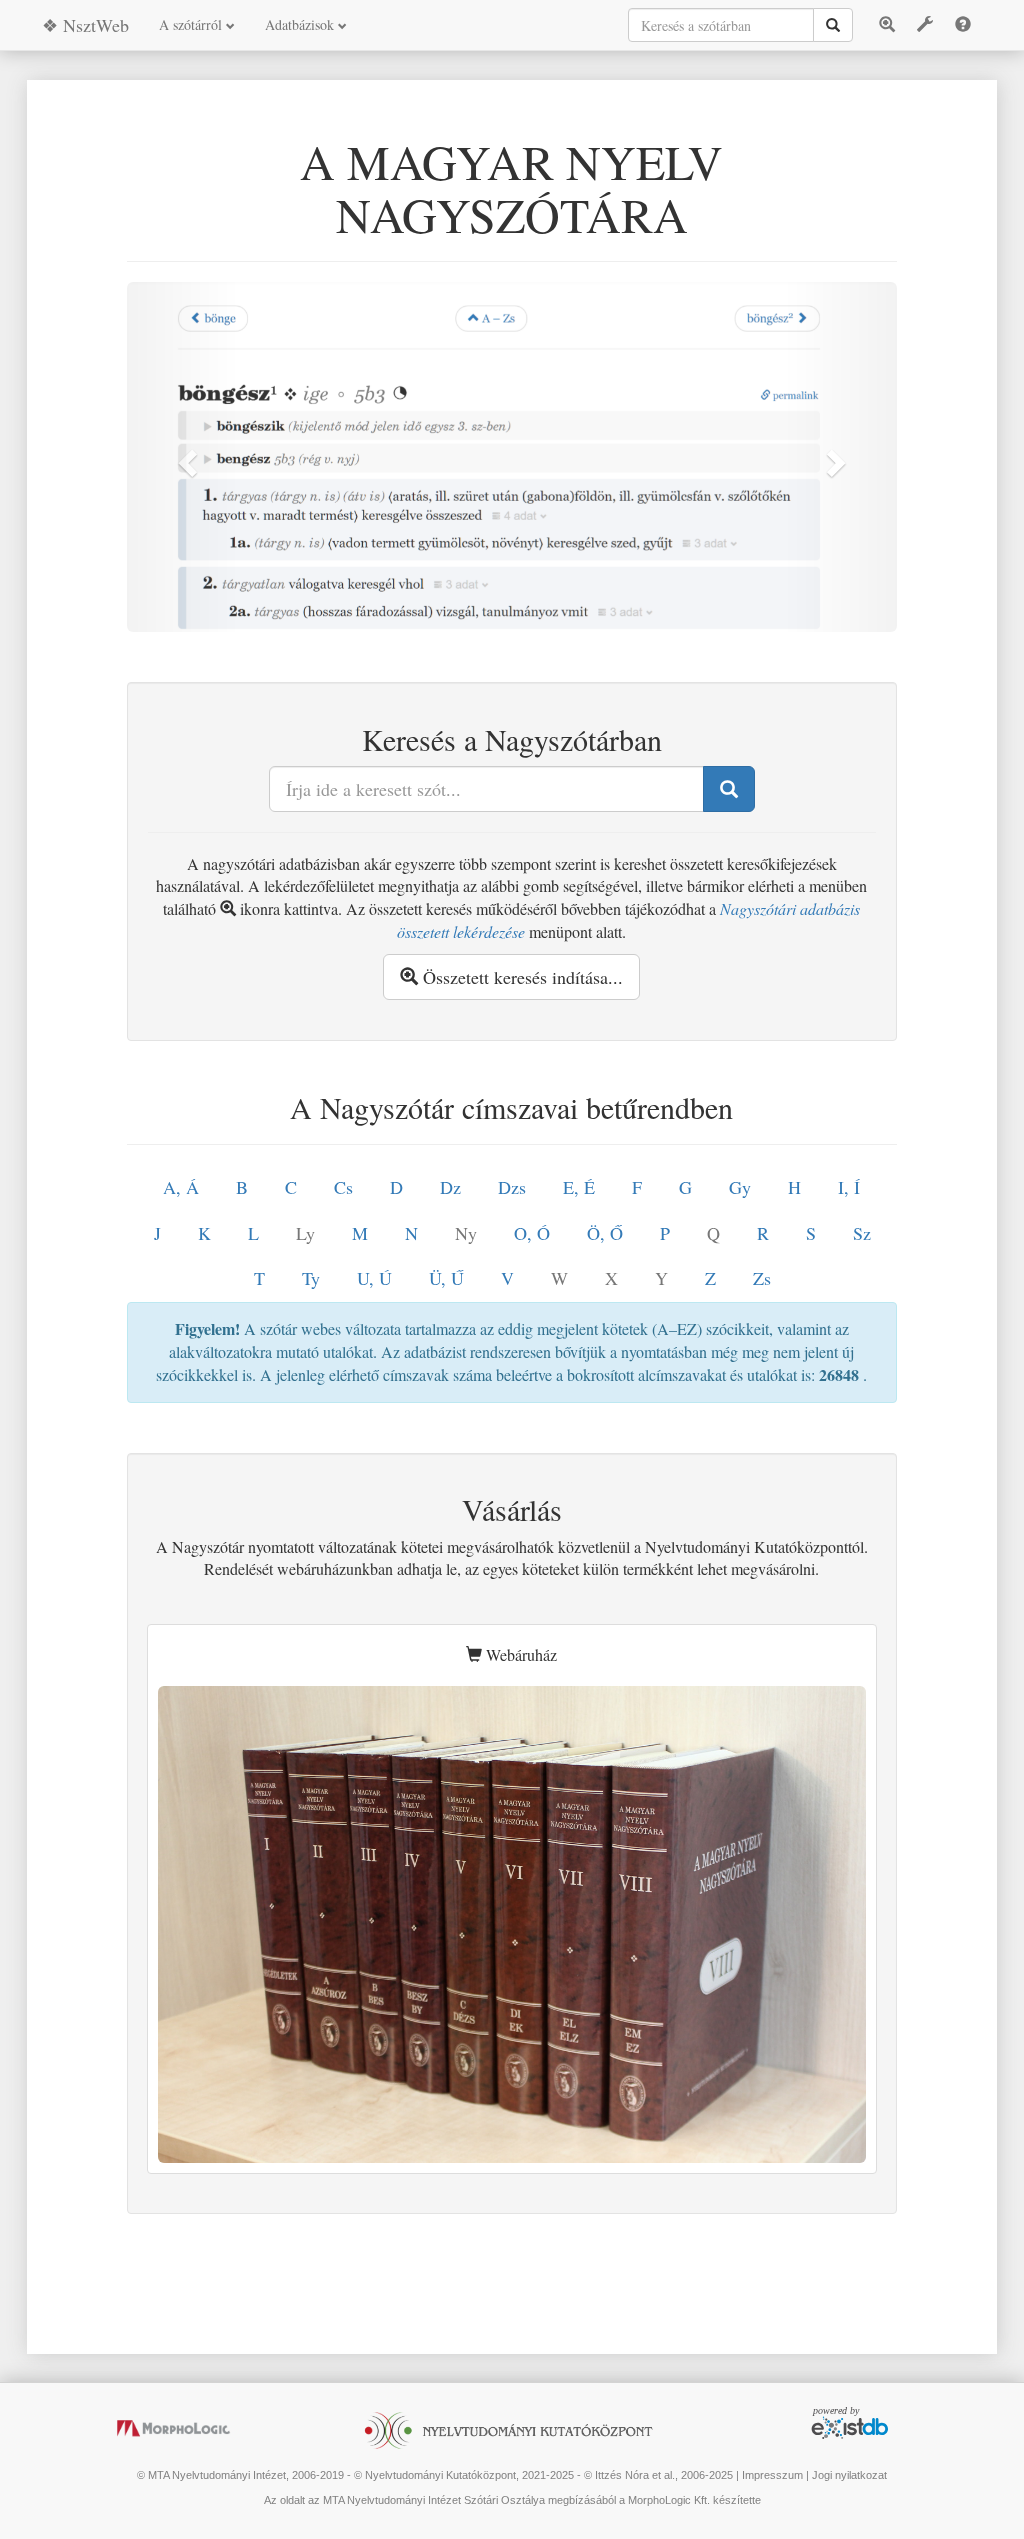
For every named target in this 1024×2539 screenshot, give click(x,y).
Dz (450, 1187)
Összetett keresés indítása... (520, 977)
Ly (305, 1233)
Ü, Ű (446, 1278)
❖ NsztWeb (85, 25)
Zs (762, 1278)
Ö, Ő (605, 1233)
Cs (343, 1187)
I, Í (849, 1187)
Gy (740, 1187)
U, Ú (374, 1278)
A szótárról (192, 24)
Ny (466, 1233)
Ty (311, 1278)
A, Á (181, 1187)
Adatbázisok (301, 24)
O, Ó (532, 1233)
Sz (862, 1233)
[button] (185, 457)
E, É (579, 1187)
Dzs (512, 1187)
